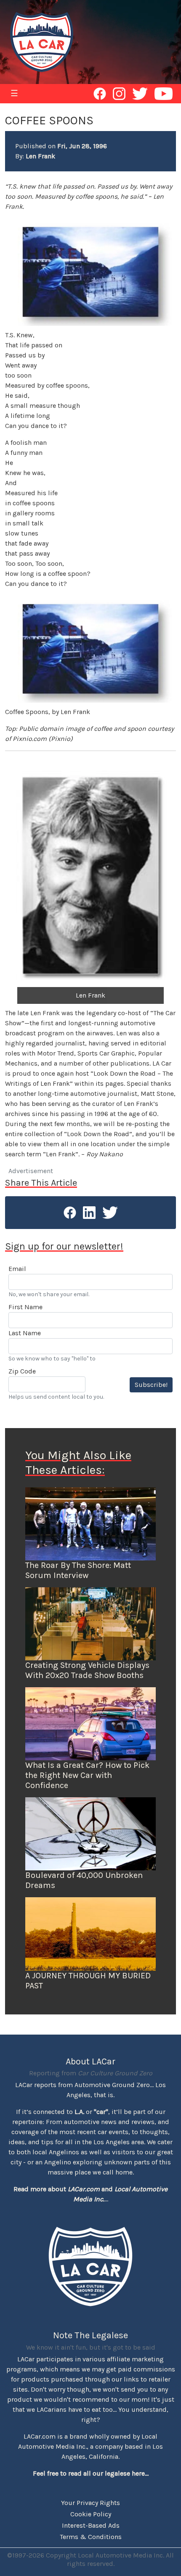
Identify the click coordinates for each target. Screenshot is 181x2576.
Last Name (25, 1333)
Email (17, 1269)
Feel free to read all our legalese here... (91, 2473)
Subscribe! (151, 1385)
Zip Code (22, 1371)
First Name (25, 1307)
